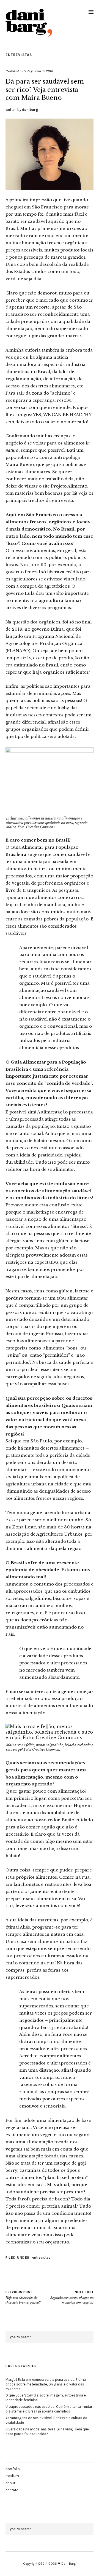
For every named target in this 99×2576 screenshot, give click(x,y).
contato (12, 2490)
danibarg (30, 110)
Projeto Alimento (69, 486)
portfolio (13, 2469)
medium (12, 2476)
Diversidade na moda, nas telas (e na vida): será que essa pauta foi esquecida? (47, 2432)
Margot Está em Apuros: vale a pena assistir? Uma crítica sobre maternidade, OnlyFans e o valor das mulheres (46, 2384)
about (10, 2483)
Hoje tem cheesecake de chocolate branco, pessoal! (23, 2297)
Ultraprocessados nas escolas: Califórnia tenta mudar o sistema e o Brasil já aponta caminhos (49, 2409)
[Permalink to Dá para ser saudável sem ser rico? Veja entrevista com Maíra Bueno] (50, 188)
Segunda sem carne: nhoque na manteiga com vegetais (72, 2297)
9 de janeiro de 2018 (39, 71)
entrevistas (19, 55)
